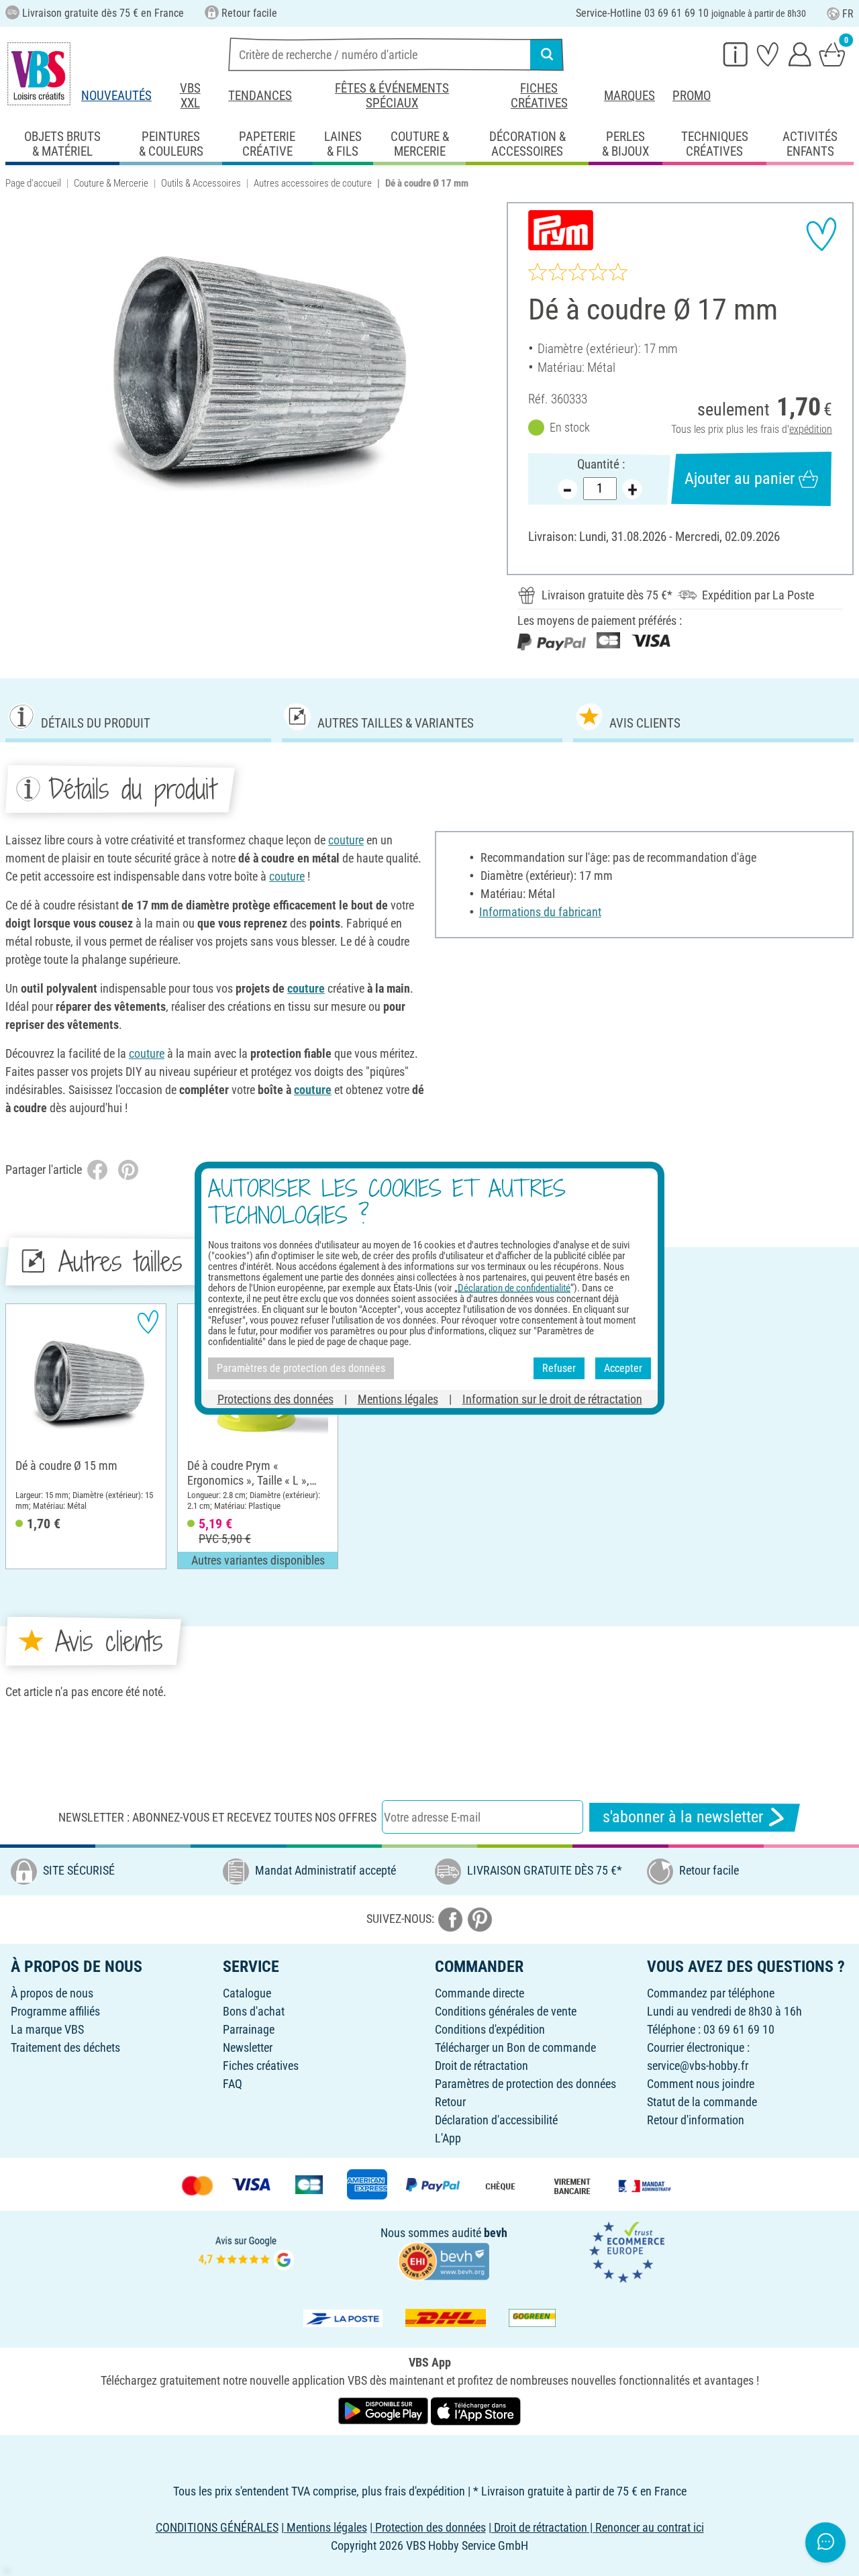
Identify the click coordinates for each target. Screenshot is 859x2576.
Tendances (260, 96)
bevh (496, 2233)
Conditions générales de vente (506, 2011)
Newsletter (248, 2047)
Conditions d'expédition (490, 2029)
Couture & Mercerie (111, 183)
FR (848, 14)
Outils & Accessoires (201, 183)
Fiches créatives (539, 96)
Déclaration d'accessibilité (496, 2120)
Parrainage (249, 2029)
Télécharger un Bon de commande (515, 2047)
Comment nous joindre (701, 2084)
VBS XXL (190, 96)
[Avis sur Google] (246, 2251)
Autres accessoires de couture (313, 183)
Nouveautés (116, 96)
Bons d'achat (254, 2011)
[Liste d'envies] (768, 54)
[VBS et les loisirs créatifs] (39, 74)
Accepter (623, 1368)
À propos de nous (52, 1993)
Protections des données (275, 1398)
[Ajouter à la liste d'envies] (821, 234)
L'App (448, 2138)
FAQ (233, 2084)
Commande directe (479, 1993)
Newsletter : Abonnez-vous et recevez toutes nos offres (217, 1817)
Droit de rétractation (482, 2066)
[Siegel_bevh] (444, 2260)
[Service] (736, 54)
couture (346, 840)
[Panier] (832, 54)
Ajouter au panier (740, 479)
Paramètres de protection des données (525, 2084)
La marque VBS (47, 2029)
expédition (811, 429)
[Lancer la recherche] (547, 54)
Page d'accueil (33, 183)
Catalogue (247, 1993)
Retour (450, 2102)
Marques (629, 96)
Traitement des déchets (65, 2047)
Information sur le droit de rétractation (552, 1398)
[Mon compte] (800, 54)
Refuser (559, 1368)
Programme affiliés (55, 2011)
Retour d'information (696, 2120)
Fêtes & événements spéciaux (392, 96)
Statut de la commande (702, 2102)
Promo (692, 96)
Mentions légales (398, 1398)
